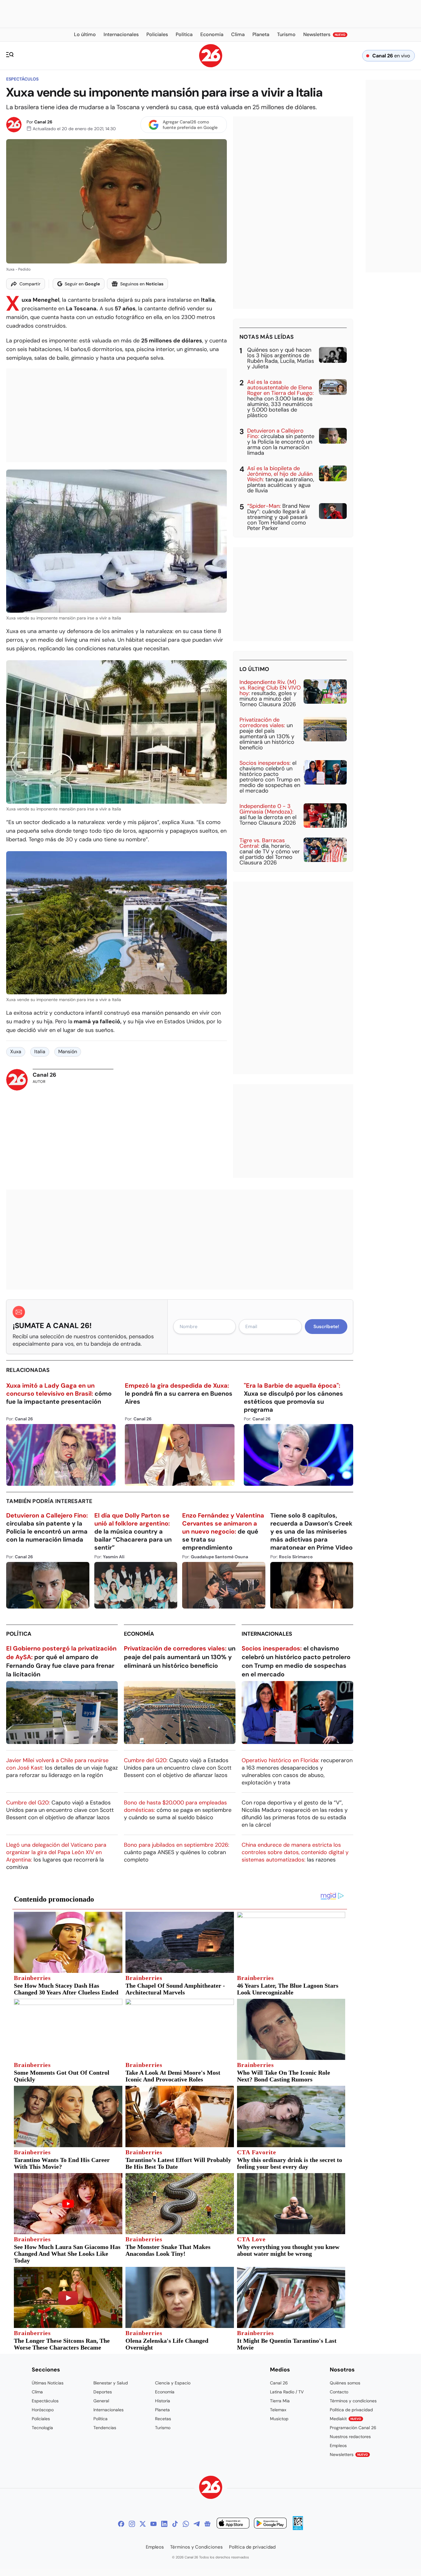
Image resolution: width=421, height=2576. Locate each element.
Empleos (338, 2446)
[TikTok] (175, 2524)
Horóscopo (43, 2410)
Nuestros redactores (350, 2437)
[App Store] (233, 2524)
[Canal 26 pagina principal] (211, 66)
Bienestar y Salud (111, 2383)
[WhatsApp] (186, 2524)
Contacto (339, 2392)
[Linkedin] (164, 2524)
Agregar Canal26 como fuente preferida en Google (190, 125)
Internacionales (267, 1634)
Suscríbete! (326, 1327)
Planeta (162, 2410)
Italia (40, 1052)
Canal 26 (43, 122)
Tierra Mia (280, 2401)
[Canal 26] (211, 2488)
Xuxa (16, 1052)
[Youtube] (153, 2524)
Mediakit (345, 2419)
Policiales (41, 2419)
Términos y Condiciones (196, 2547)
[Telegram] (197, 2524)
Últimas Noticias (48, 2383)
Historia (163, 2401)
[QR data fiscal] (298, 2528)
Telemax (278, 2410)
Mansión (68, 1052)
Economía (139, 1634)
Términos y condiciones (353, 2401)
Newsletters (349, 2454)
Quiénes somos (345, 2383)
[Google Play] (270, 2524)
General (101, 2401)
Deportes (103, 2392)
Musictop (279, 2419)
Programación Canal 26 (353, 2428)
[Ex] (143, 2524)
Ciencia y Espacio (173, 2383)
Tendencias (105, 2428)
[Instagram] (132, 2524)
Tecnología (42, 2428)
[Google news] (207, 2524)
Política (19, 1634)
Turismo (163, 2428)
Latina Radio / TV (287, 2392)
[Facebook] (121, 2524)
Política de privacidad (351, 2410)
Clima (37, 2392)
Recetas (163, 2419)
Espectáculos (22, 79)
